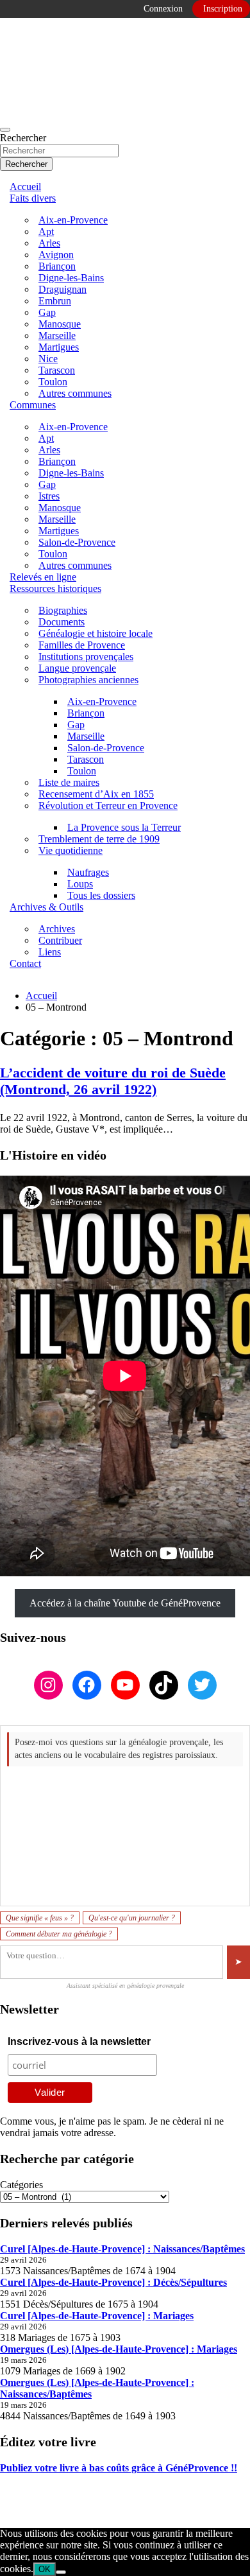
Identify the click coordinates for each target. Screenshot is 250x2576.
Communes (33, 405)
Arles (49, 243)
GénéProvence (113, 2511)
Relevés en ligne (43, 577)
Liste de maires (69, 782)
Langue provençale (77, 668)
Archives (57, 929)
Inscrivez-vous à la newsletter (79, 2041)
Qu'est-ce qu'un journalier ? (132, 1918)
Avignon (56, 255)
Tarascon (57, 370)
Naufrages (88, 872)
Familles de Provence (82, 645)
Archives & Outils (46, 907)
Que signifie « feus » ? (40, 1918)
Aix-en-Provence (73, 220)
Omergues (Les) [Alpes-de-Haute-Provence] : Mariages (119, 2349)
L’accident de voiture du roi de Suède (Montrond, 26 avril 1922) (113, 1081)
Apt (46, 231)
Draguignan (63, 289)
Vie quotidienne (71, 850)
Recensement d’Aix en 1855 (96, 794)
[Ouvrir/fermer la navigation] (5, 130)
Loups (80, 884)
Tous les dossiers (101, 895)
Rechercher (23, 138)
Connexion (163, 9)
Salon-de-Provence (77, 542)
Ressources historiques (55, 588)
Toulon (53, 382)
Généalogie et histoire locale (96, 633)
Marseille (57, 335)
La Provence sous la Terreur (124, 827)
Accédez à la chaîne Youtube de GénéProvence (125, 1603)
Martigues (59, 347)
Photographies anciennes (88, 680)
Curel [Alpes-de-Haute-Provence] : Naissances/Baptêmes (122, 2249)
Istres (49, 496)
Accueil (25, 187)
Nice (48, 359)
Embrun (55, 301)
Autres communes (75, 393)
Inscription (223, 9)
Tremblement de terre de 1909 (99, 839)
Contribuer (60, 940)
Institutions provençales (86, 657)
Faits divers (33, 198)
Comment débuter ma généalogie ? (59, 1934)
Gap (47, 312)
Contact (25, 963)
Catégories (21, 2185)
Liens (50, 952)
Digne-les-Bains (71, 278)
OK (45, 2569)
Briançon (57, 266)
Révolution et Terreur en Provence (108, 805)
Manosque (60, 324)
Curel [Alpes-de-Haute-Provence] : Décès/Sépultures (113, 2282)
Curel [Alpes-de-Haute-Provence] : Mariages (97, 2316)
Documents (62, 622)
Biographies (63, 610)
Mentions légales (34, 2490)
